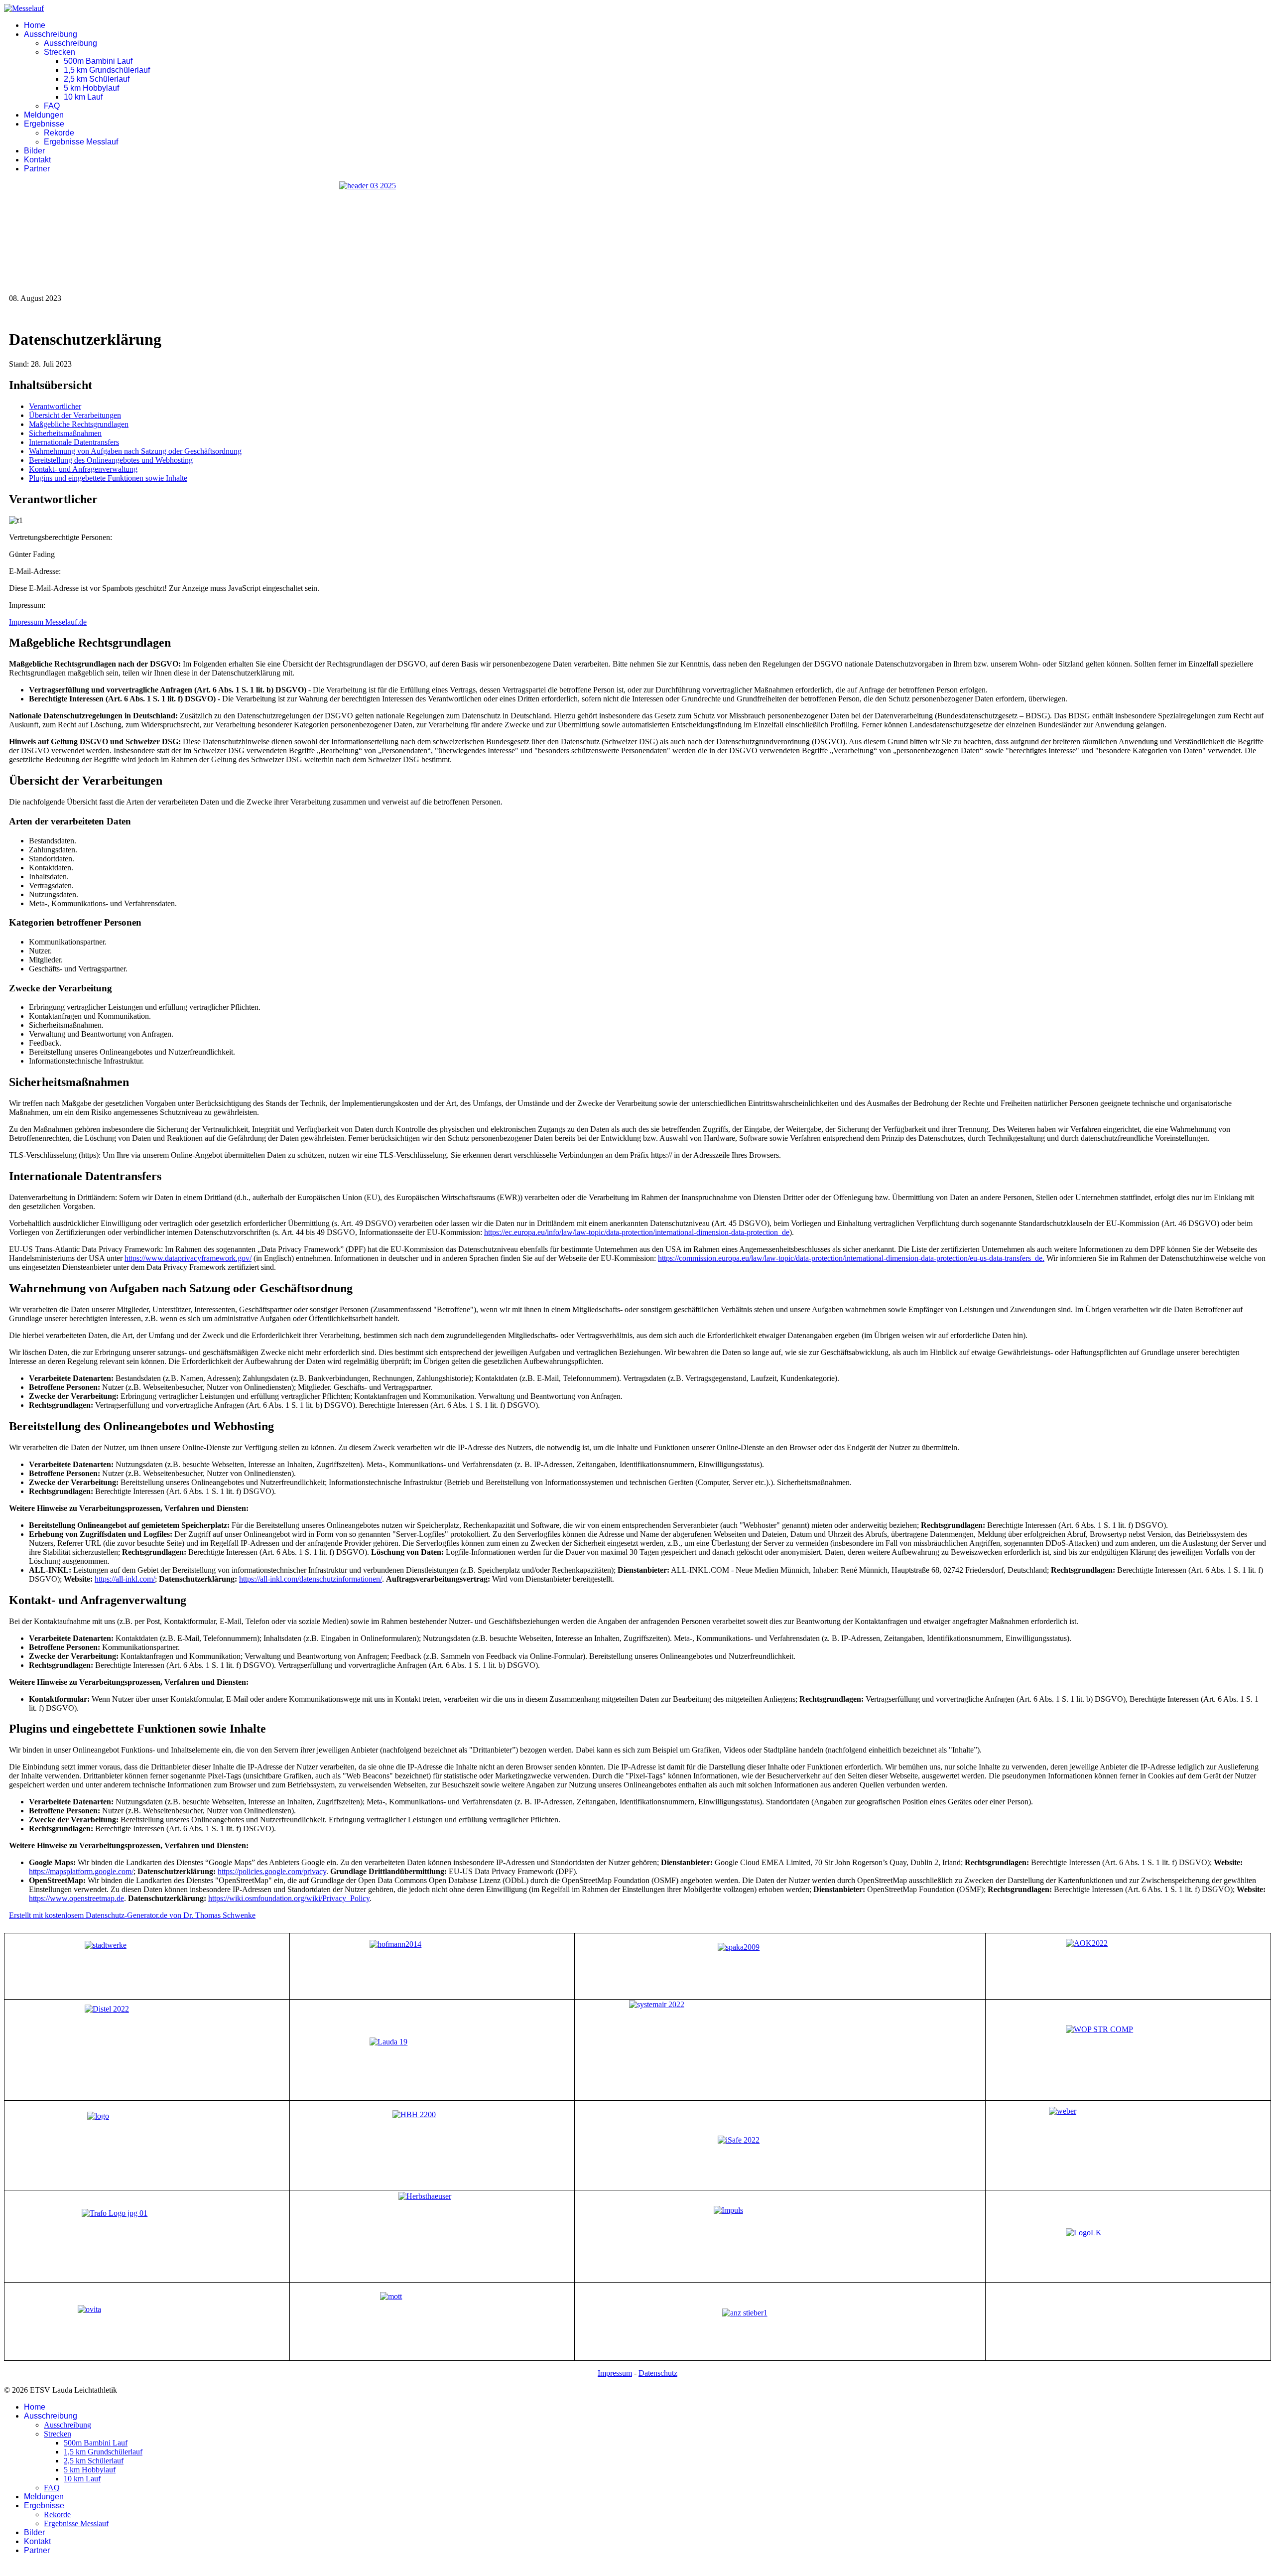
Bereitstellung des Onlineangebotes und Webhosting (111, 460)
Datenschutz (658, 2373)
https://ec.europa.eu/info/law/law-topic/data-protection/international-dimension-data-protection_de (637, 1232)
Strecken (60, 52)
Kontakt (37, 160)
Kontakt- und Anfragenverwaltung (83, 469)
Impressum (615, 2373)
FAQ (52, 106)
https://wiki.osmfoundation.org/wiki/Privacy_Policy (289, 1898)
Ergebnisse (44, 124)
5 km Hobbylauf (91, 88)
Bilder (34, 151)
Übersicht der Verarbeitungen (75, 415)
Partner (37, 169)
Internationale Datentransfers (74, 442)
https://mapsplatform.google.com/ (81, 1871)
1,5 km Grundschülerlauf (107, 70)
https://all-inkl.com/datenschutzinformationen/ (311, 1579)
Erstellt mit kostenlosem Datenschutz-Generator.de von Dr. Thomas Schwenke (132, 1915)
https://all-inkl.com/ (125, 1579)
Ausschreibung (51, 34)
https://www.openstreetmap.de (76, 1898)
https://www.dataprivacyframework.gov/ (188, 1258)
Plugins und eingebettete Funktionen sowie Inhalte (108, 478)
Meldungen (44, 115)
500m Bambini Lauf (98, 61)
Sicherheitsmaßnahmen (65, 433)
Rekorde (59, 133)
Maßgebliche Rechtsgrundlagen (79, 424)
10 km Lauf (83, 97)
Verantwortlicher (55, 406)
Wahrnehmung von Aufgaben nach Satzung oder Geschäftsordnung (135, 451)
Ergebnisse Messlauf (81, 142)
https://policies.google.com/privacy (272, 1871)
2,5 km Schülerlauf (97, 79)
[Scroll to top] (7, 2567)
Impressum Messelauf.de (48, 622)
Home (35, 25)
